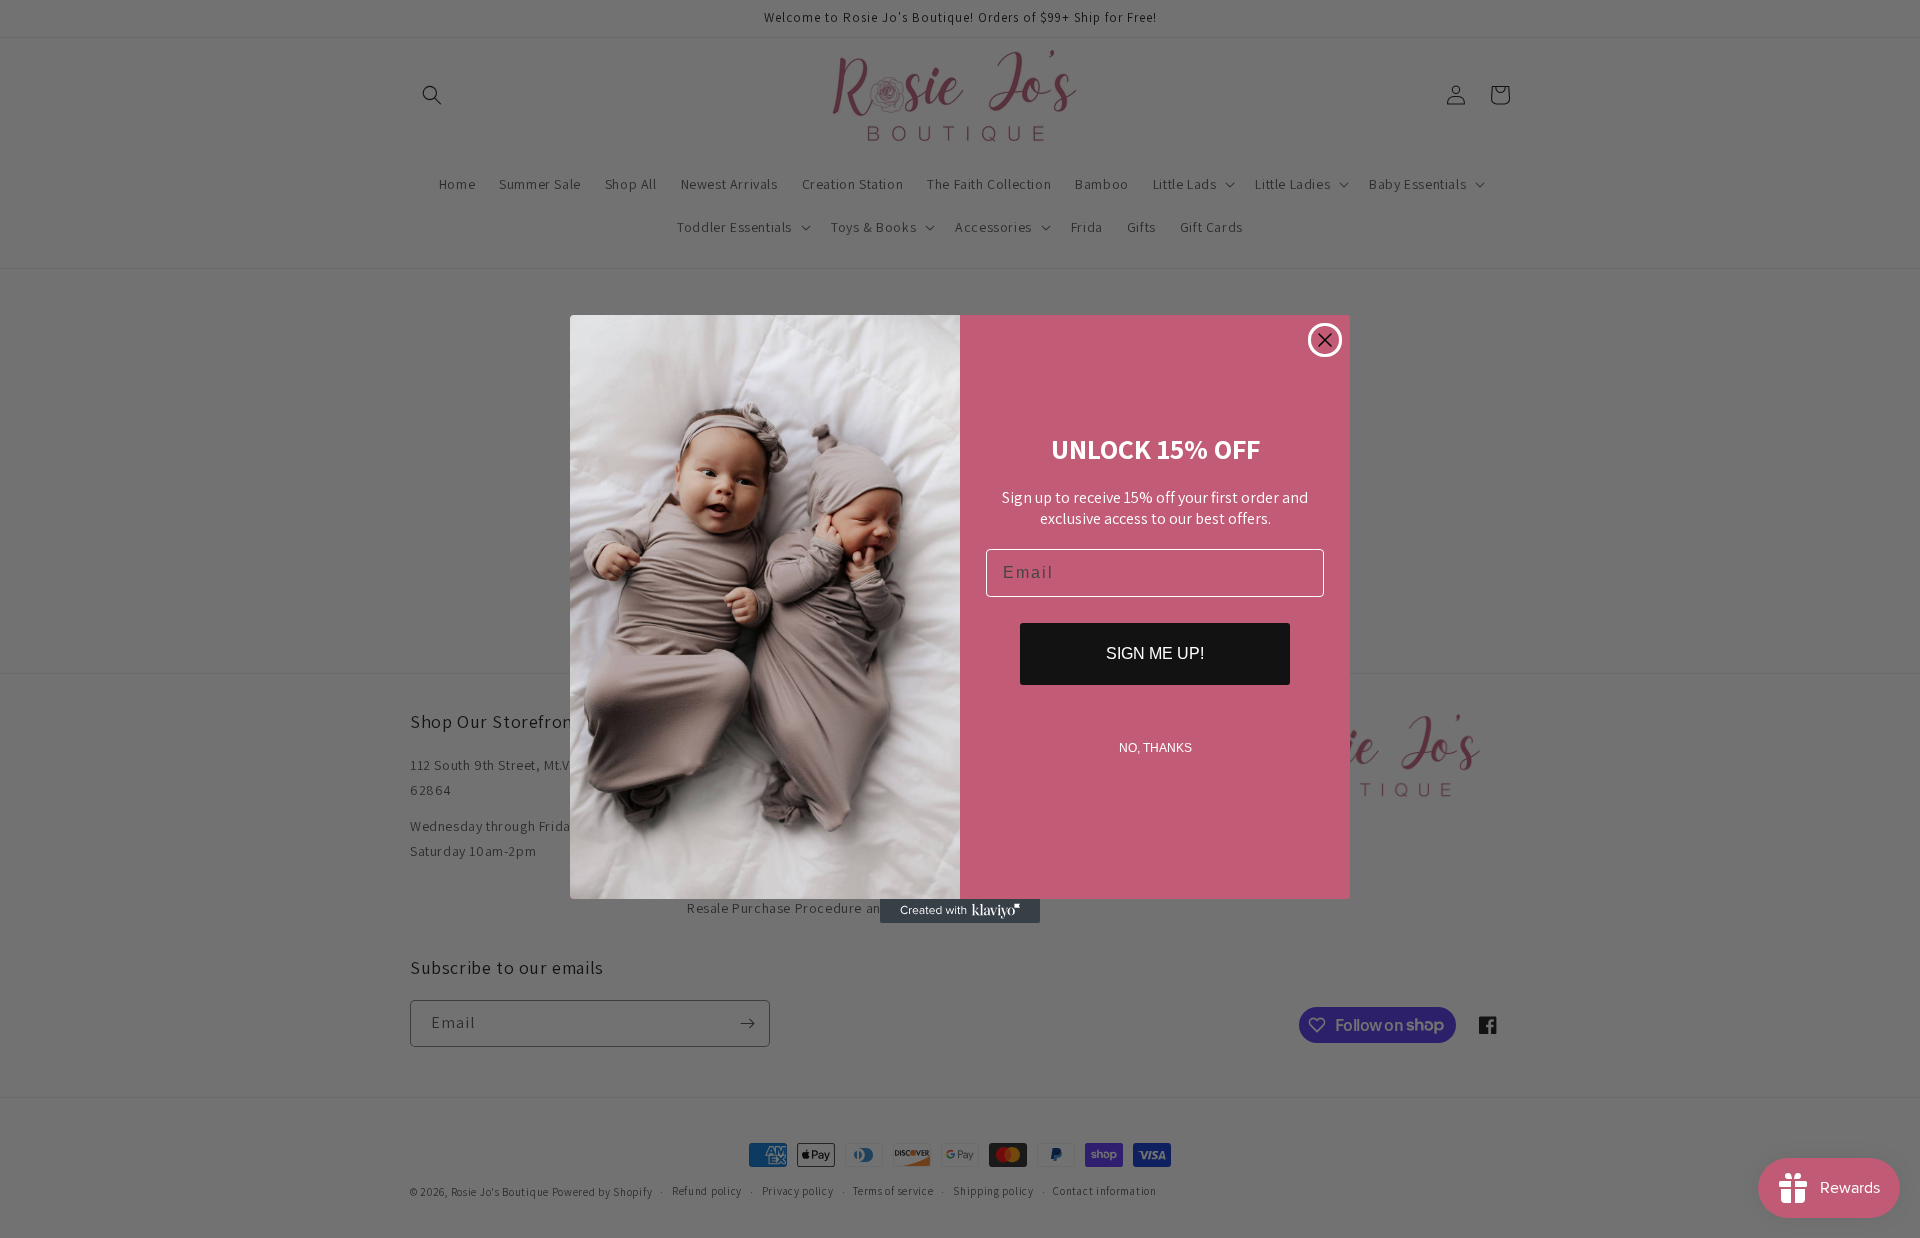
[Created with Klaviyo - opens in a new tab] (960, 911)
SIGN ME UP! (1155, 653)
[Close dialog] (1325, 340)
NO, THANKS (1155, 748)
